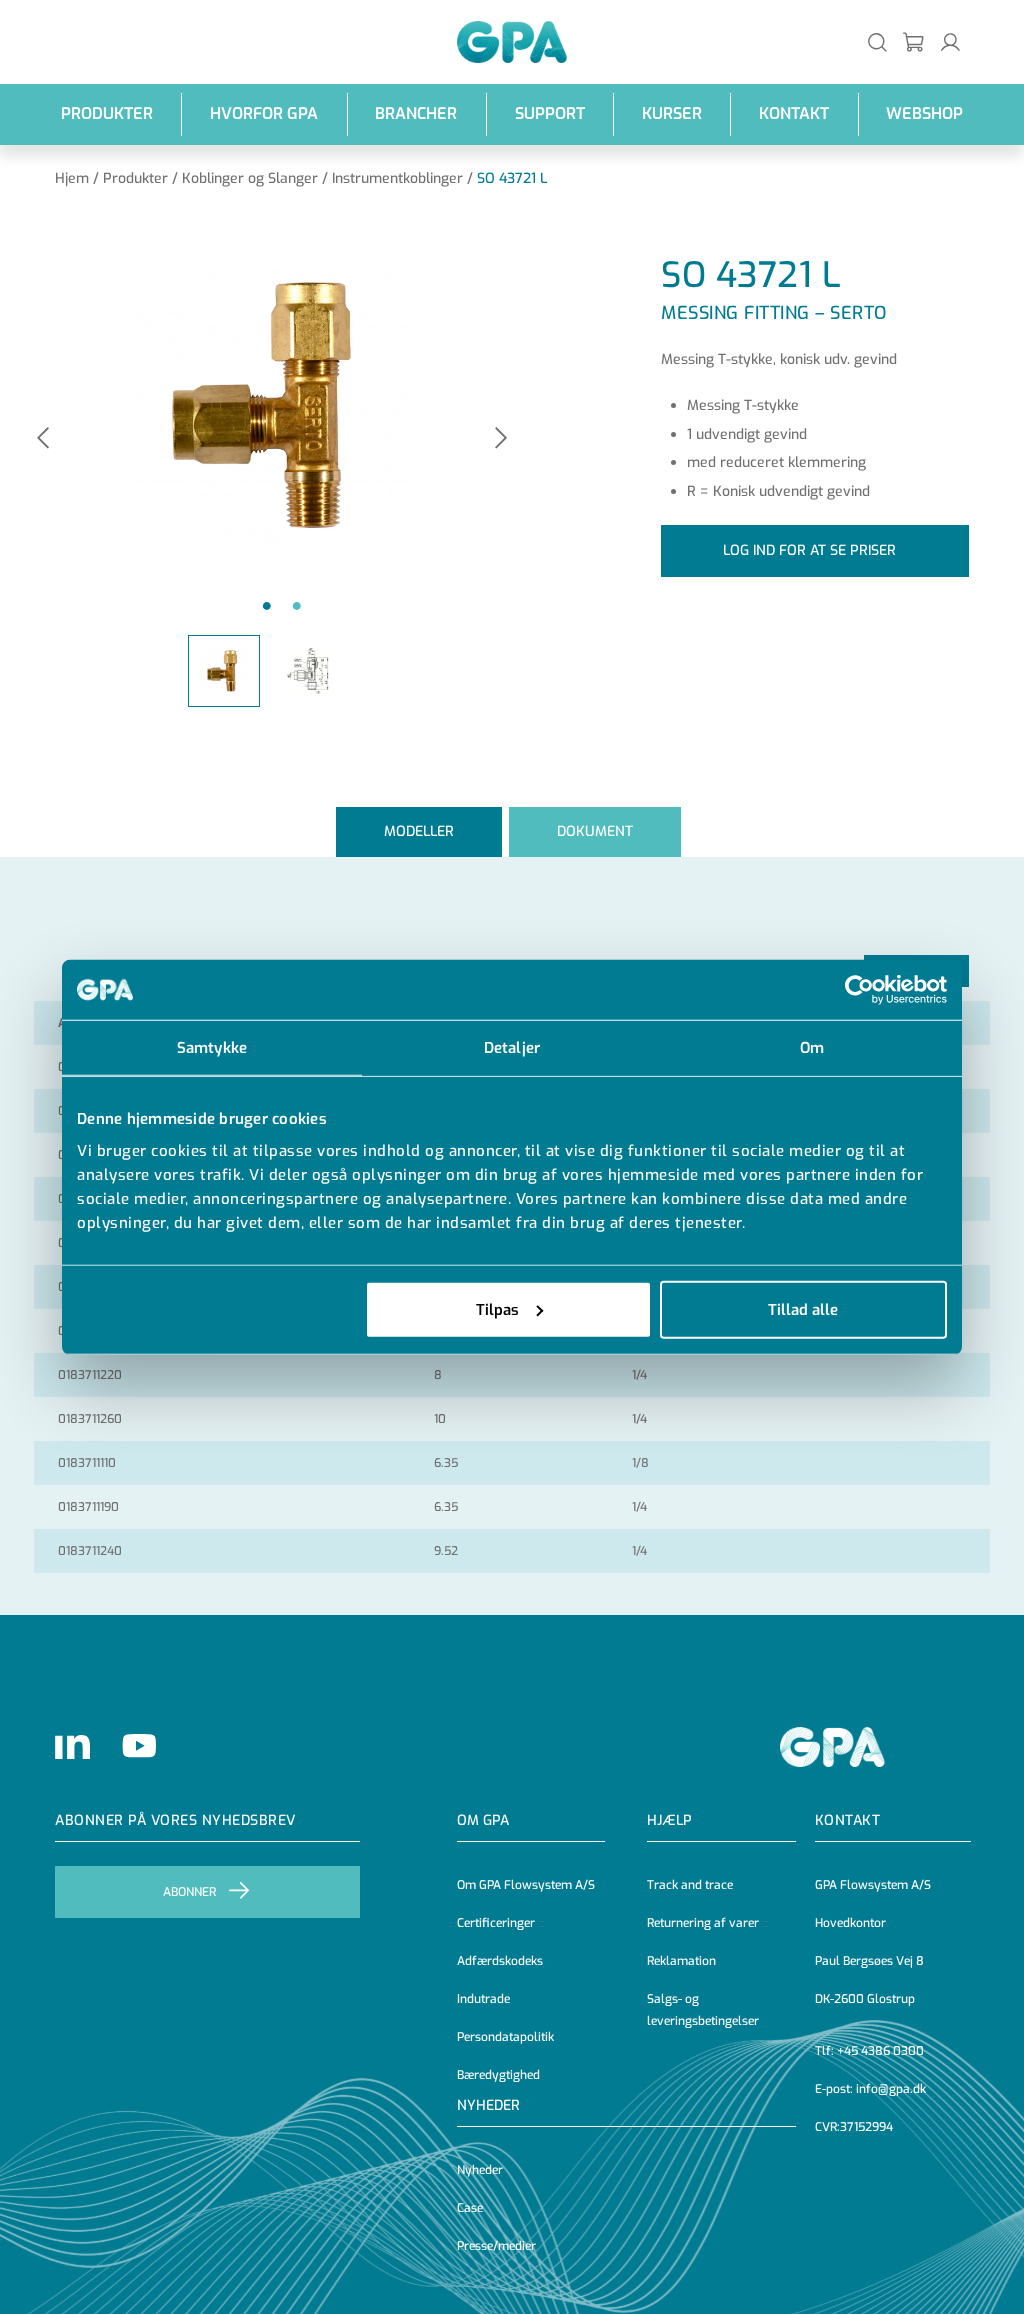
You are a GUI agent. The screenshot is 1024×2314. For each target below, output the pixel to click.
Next (501, 439)
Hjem (72, 178)
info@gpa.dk (891, 2089)
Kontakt (794, 113)
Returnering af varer (703, 1923)
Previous (43, 439)
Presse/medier (496, 2246)
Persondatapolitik (505, 2037)
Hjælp (669, 1820)
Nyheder (488, 2105)
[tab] (419, 831)
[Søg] (877, 41)
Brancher (416, 113)
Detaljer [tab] (512, 1048)
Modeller (419, 831)
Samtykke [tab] (212, 1048)
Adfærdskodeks (500, 1961)
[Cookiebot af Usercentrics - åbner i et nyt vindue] (859, 990)
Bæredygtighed (498, 2075)
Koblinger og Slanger (250, 178)
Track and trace (690, 1885)
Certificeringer (496, 1923)
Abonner (189, 1892)
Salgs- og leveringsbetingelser (703, 2010)
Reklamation (681, 1961)
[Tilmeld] (914, 41)
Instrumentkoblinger (397, 178)
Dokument (595, 831)
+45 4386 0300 (880, 2051)
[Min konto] (950, 41)
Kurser (672, 113)
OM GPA (483, 1820)
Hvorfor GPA (264, 113)
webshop (924, 113)
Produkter (107, 113)
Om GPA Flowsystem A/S (526, 1885)
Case (470, 2208)
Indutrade (483, 1999)
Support (550, 113)
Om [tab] (812, 1048)
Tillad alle (803, 1309)
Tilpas (497, 1309)
